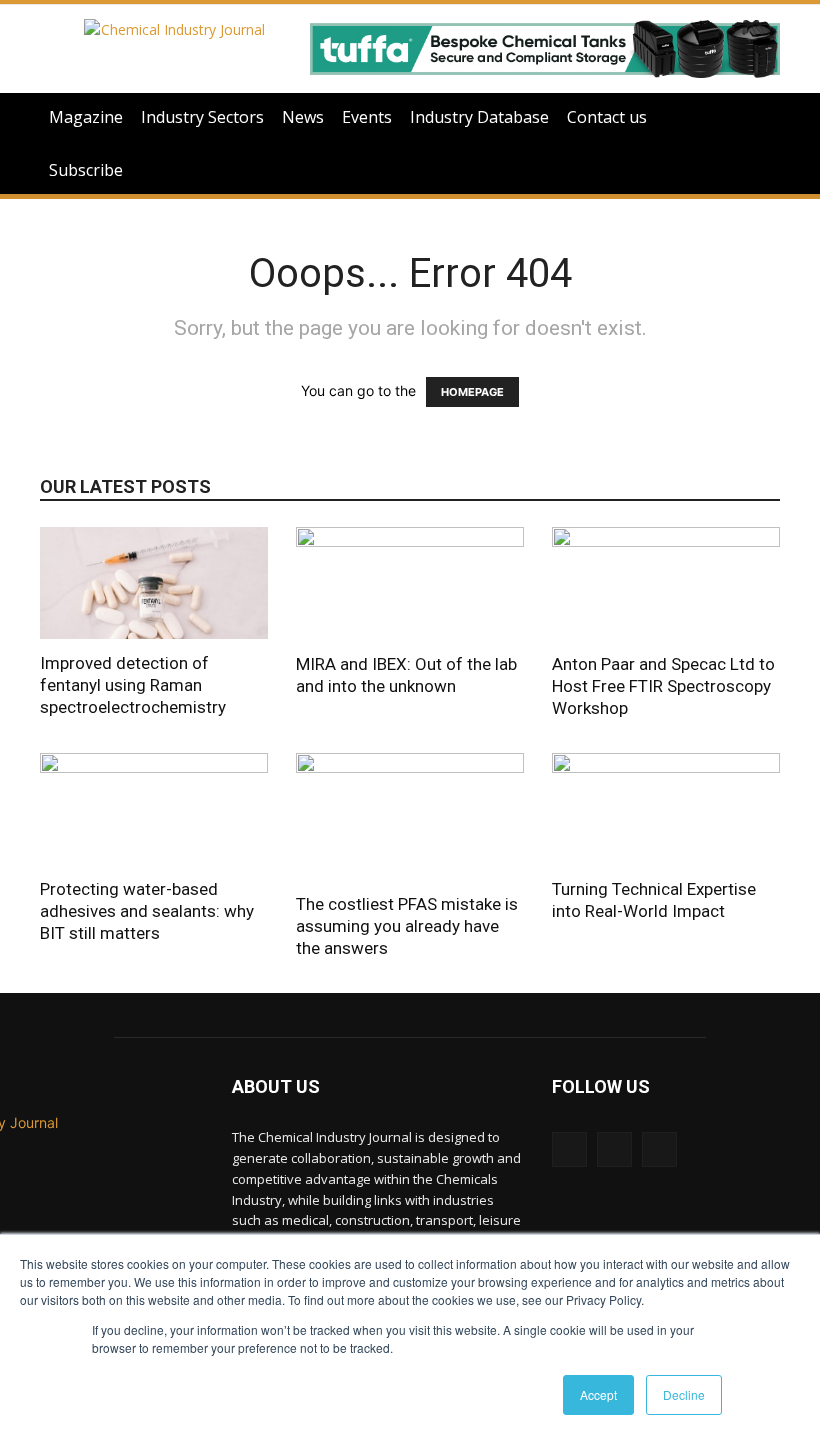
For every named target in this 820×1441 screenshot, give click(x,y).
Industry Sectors (202, 117)
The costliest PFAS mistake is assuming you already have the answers (407, 926)
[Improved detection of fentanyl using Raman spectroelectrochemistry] (154, 583)
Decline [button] (684, 1394)
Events (367, 117)
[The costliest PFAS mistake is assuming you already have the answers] (410, 817)
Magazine (86, 117)
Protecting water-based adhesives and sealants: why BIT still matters (147, 911)
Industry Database (479, 117)
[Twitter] (614, 1149)
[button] (756, 117)
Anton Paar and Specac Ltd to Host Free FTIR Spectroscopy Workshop (663, 686)
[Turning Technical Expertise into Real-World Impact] (666, 809)
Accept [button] (598, 1394)
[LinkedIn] (569, 1149)
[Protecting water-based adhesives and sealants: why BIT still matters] (154, 809)
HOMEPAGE (472, 392)
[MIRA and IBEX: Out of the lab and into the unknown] (410, 583)
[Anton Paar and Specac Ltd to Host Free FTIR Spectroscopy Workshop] (666, 583)
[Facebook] (659, 1149)
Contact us (607, 117)
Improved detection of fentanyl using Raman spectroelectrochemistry (133, 685)
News (303, 117)
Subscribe (86, 170)
